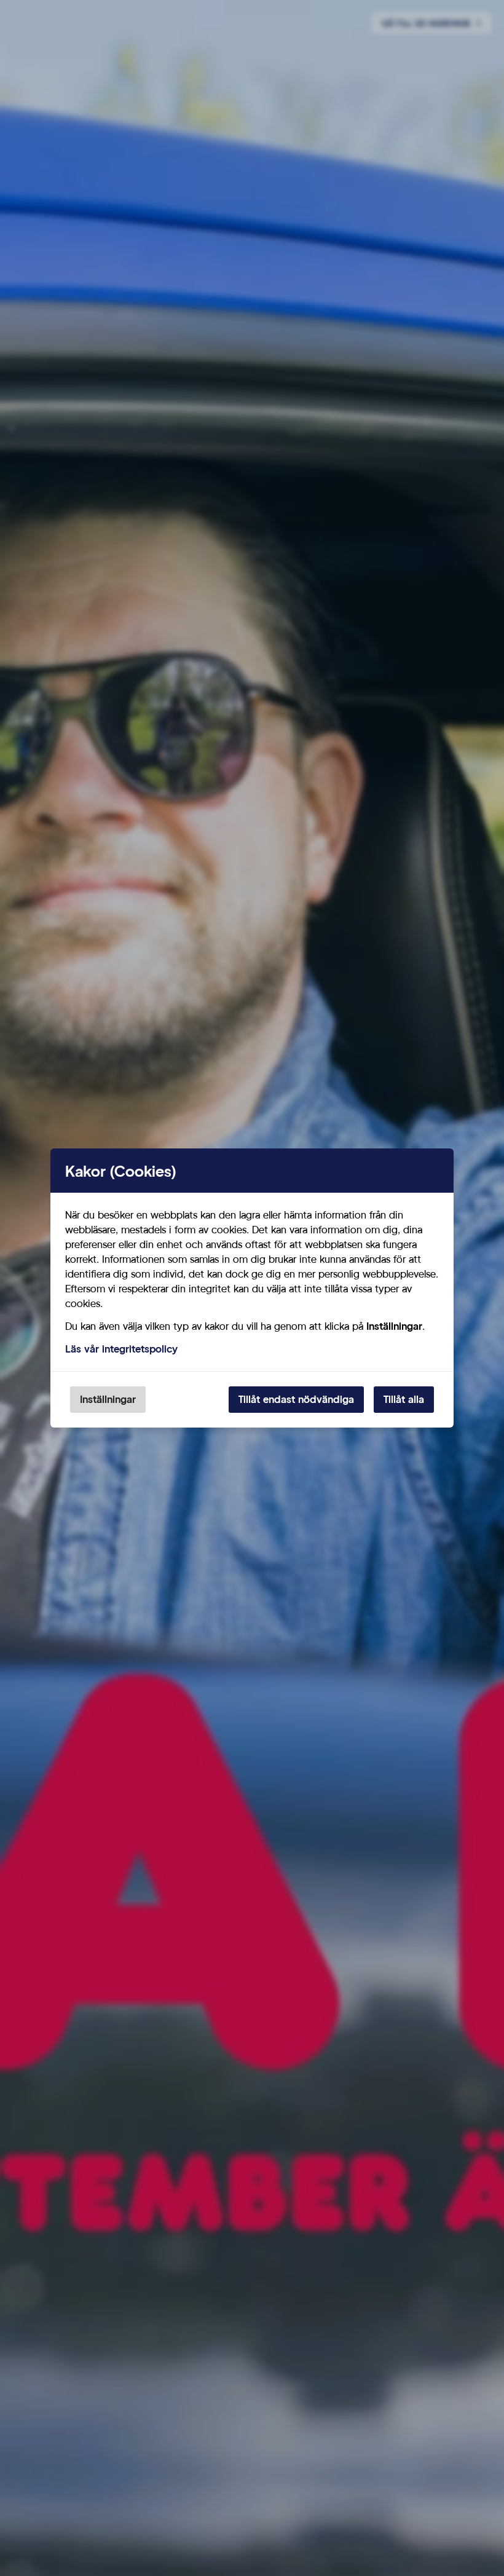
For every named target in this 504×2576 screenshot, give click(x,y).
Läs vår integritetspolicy (121, 1349)
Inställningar (108, 1399)
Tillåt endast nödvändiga (296, 1399)
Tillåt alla (404, 1399)
